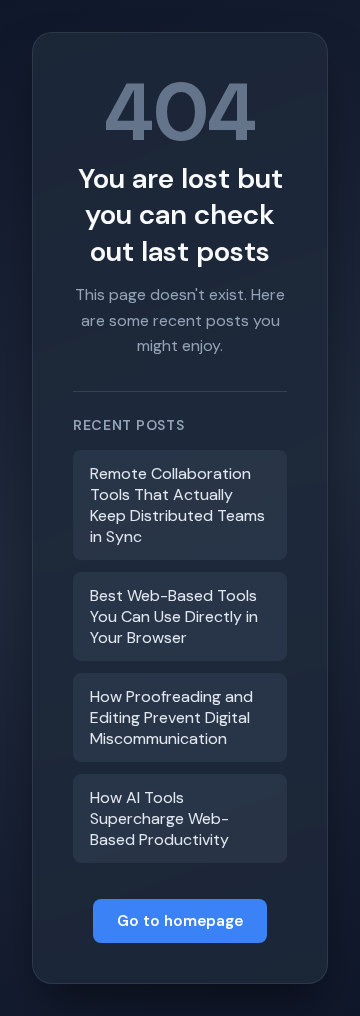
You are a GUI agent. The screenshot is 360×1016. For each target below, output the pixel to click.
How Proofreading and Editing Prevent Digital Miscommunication (171, 717)
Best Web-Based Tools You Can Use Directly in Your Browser (174, 616)
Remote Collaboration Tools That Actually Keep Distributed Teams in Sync (177, 505)
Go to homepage (180, 921)
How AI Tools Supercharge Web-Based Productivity (159, 818)
